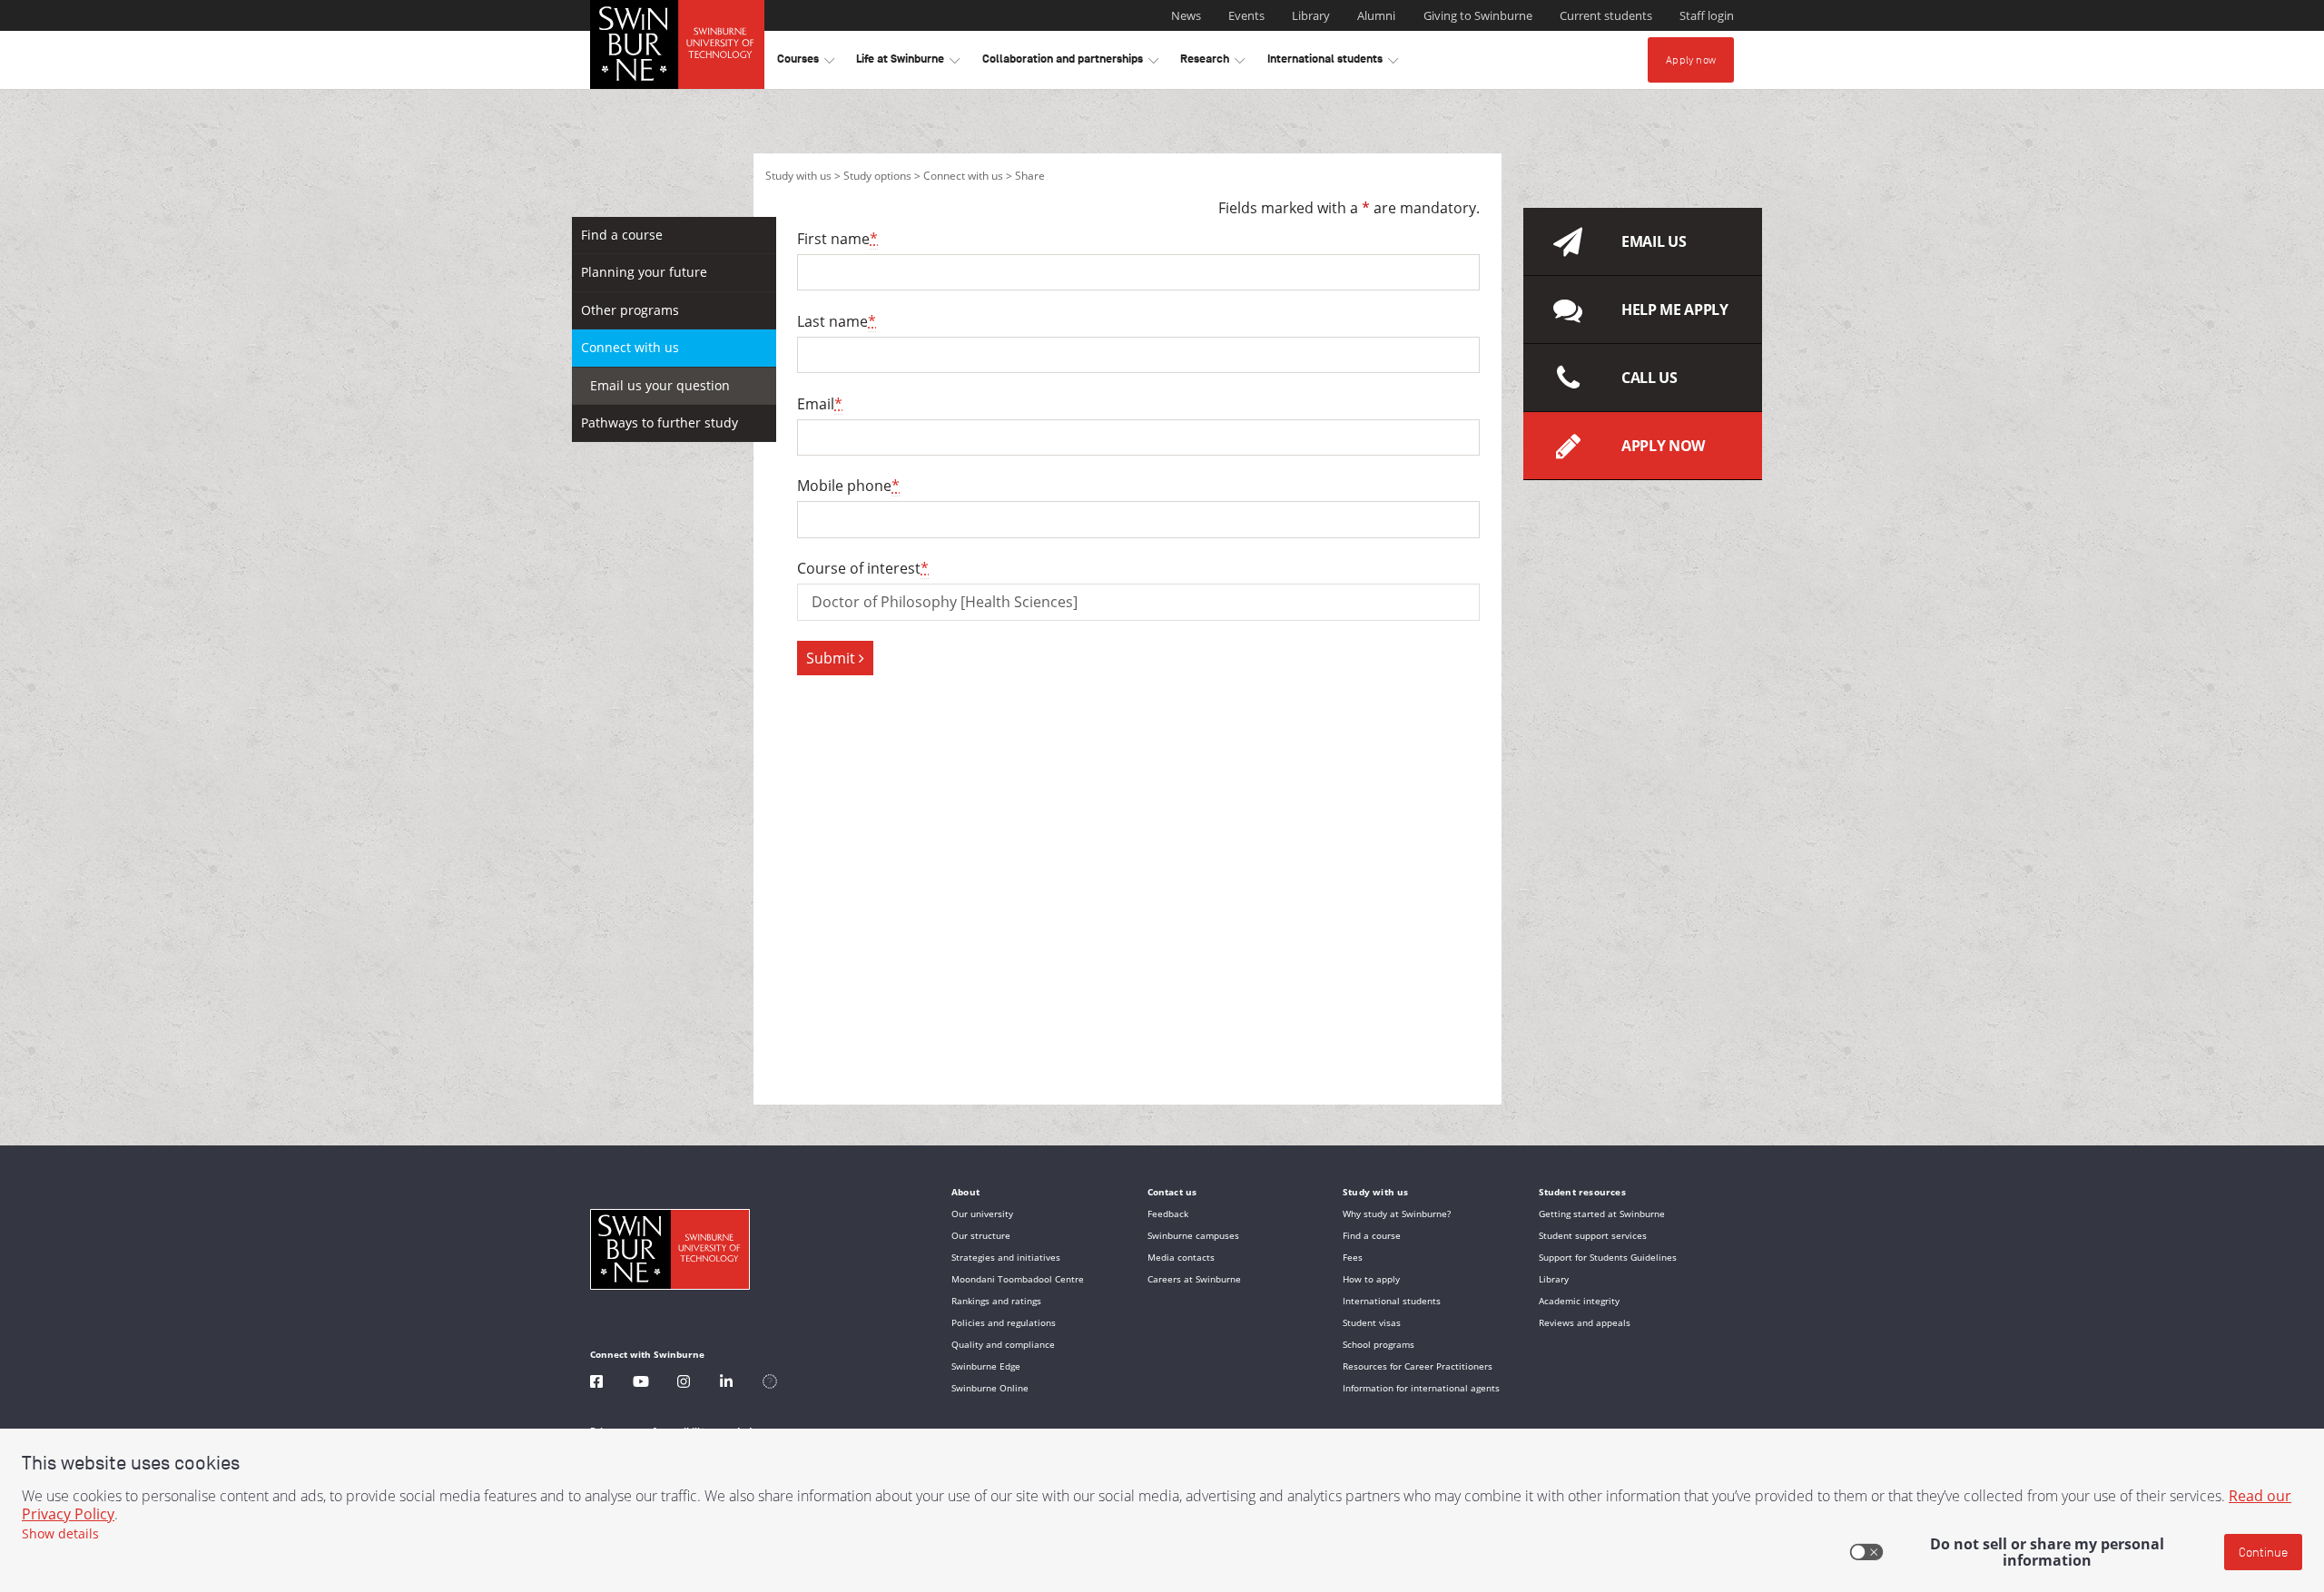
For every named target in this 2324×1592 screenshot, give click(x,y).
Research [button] (1212, 62)
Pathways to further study (660, 423)
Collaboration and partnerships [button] (1070, 62)
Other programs (630, 310)
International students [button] (1333, 62)
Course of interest (863, 568)
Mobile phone (848, 486)
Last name (837, 321)
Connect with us (963, 176)
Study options (877, 176)
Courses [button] (806, 62)
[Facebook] (596, 1384)
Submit (832, 658)
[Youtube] (641, 1384)
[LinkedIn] (726, 1384)
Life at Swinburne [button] (908, 62)
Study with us (798, 176)
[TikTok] (770, 1384)
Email (820, 404)
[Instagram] (684, 1384)
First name (837, 239)
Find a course (622, 235)
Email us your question (660, 385)
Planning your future (644, 272)
